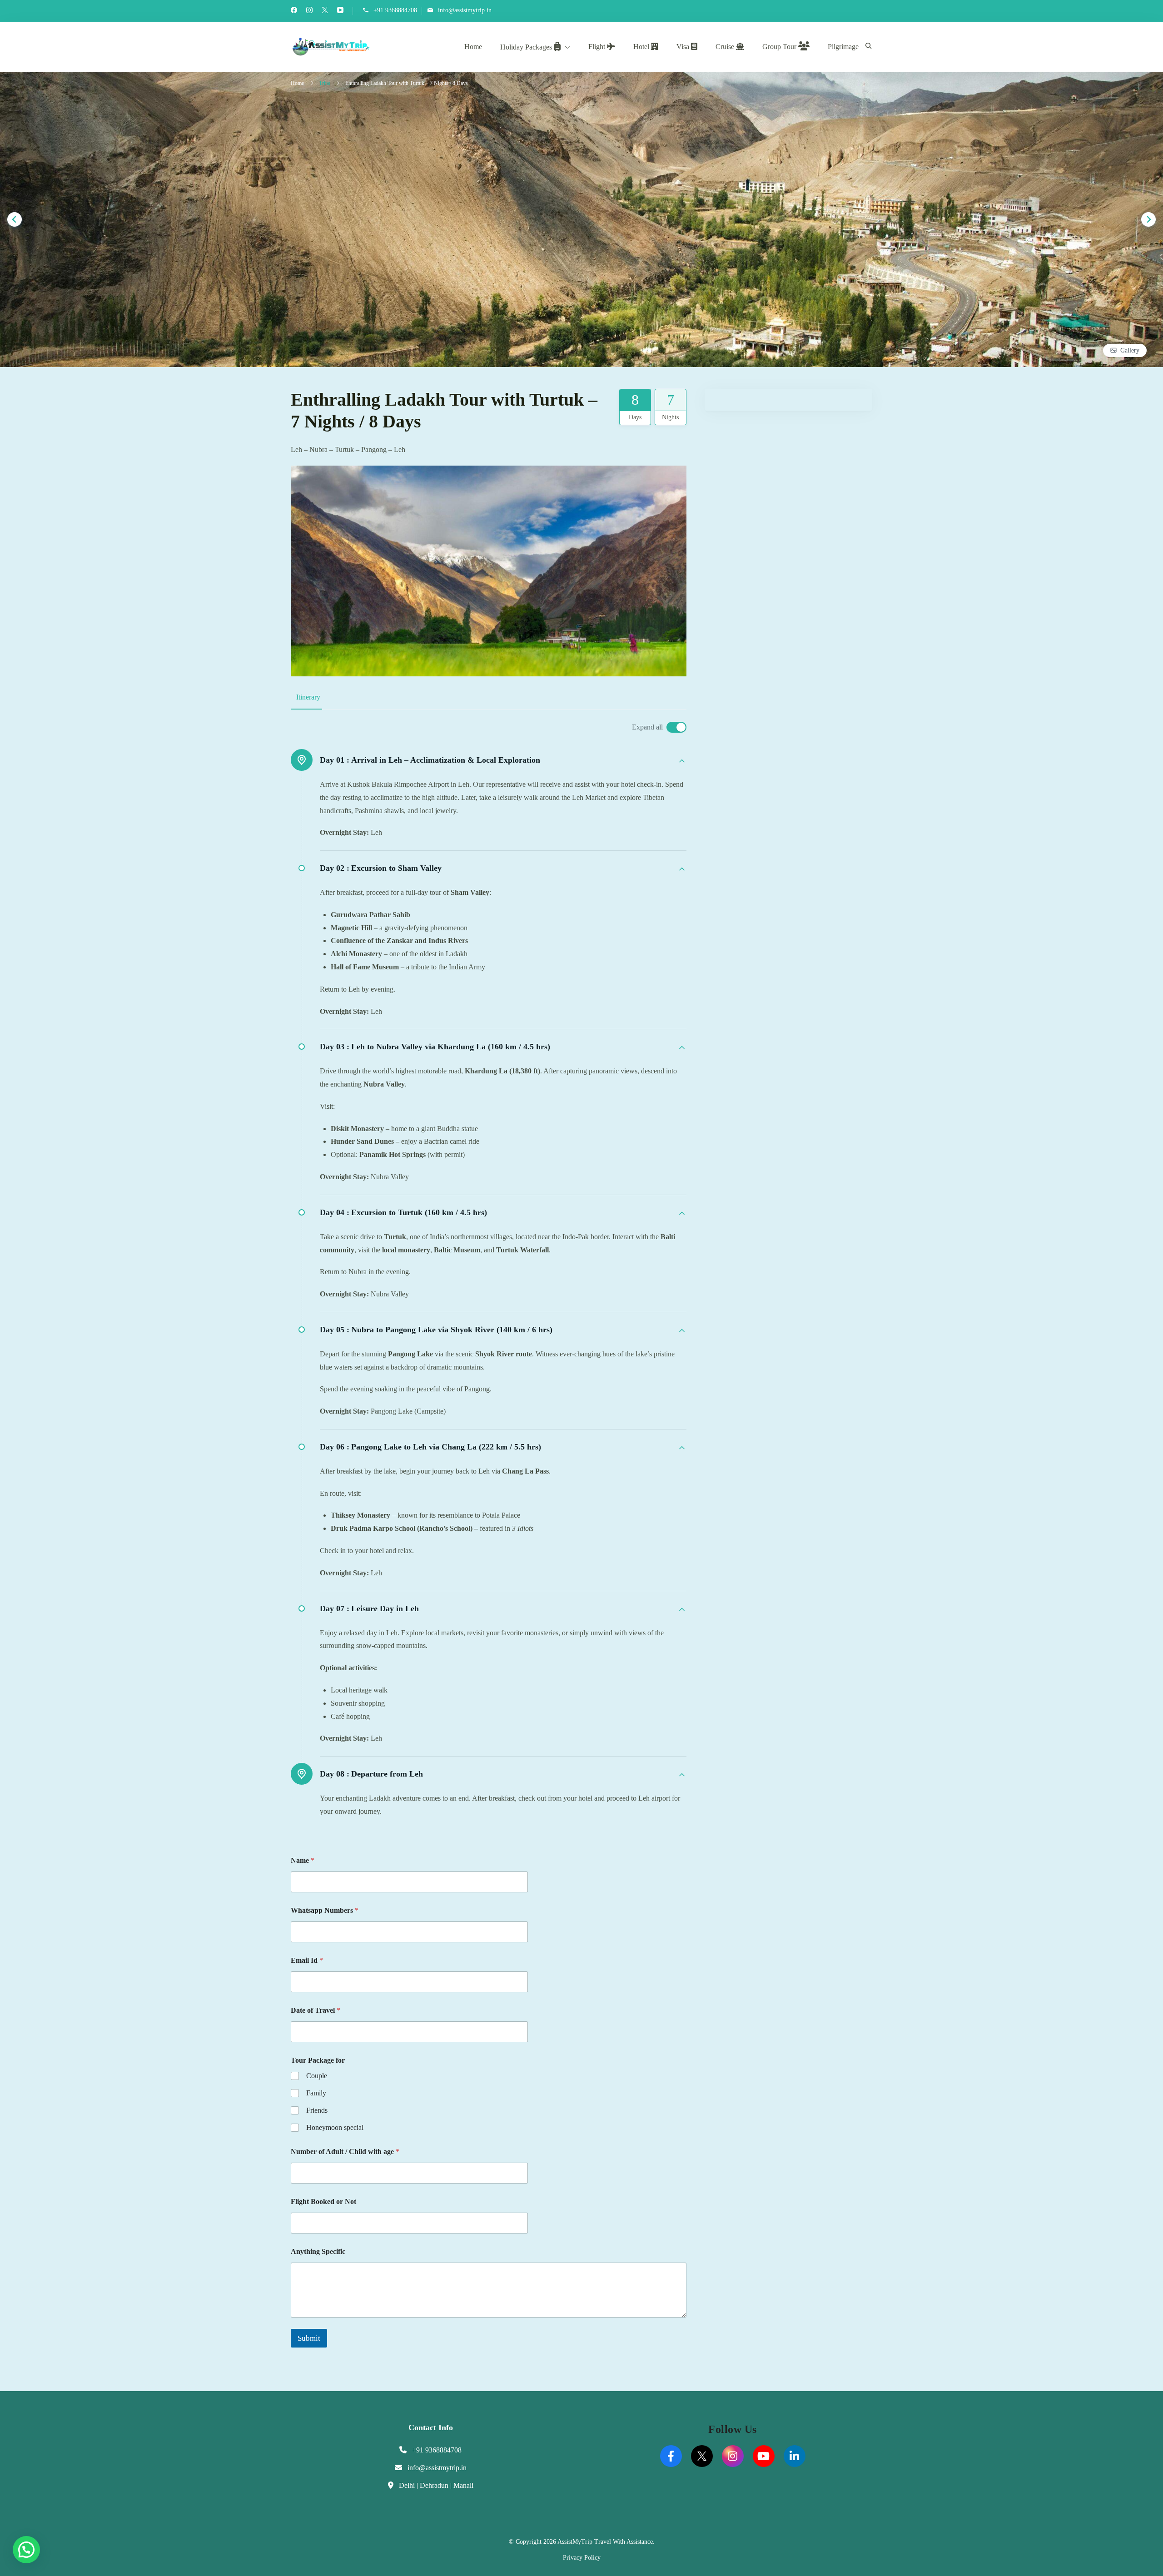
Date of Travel (316, 2010)
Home (473, 47)
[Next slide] (1148, 219)
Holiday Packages (527, 47)
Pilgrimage (843, 47)
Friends (317, 2110)
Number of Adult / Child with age (345, 2152)
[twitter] (325, 11)
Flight (598, 47)
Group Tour (780, 47)
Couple (317, 2076)
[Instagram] (733, 2456)
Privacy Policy (582, 2558)
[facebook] (294, 11)
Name (303, 1860)
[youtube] (340, 11)
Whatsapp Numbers (325, 1910)
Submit (309, 2338)
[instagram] (309, 11)
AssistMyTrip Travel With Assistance (605, 2542)
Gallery (1130, 350)
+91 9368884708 (395, 10)
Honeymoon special (335, 2127)
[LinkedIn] (795, 2456)
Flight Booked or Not (323, 2201)
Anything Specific (318, 2251)
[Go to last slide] (15, 219)
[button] (26, 2550)
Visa (684, 47)
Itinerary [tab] (308, 697)
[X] (702, 2456)
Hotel (642, 47)
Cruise (726, 47)
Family (316, 2093)
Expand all (647, 727)
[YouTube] (764, 2456)
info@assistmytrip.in (465, 10)
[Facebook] (671, 2456)
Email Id (307, 1960)
